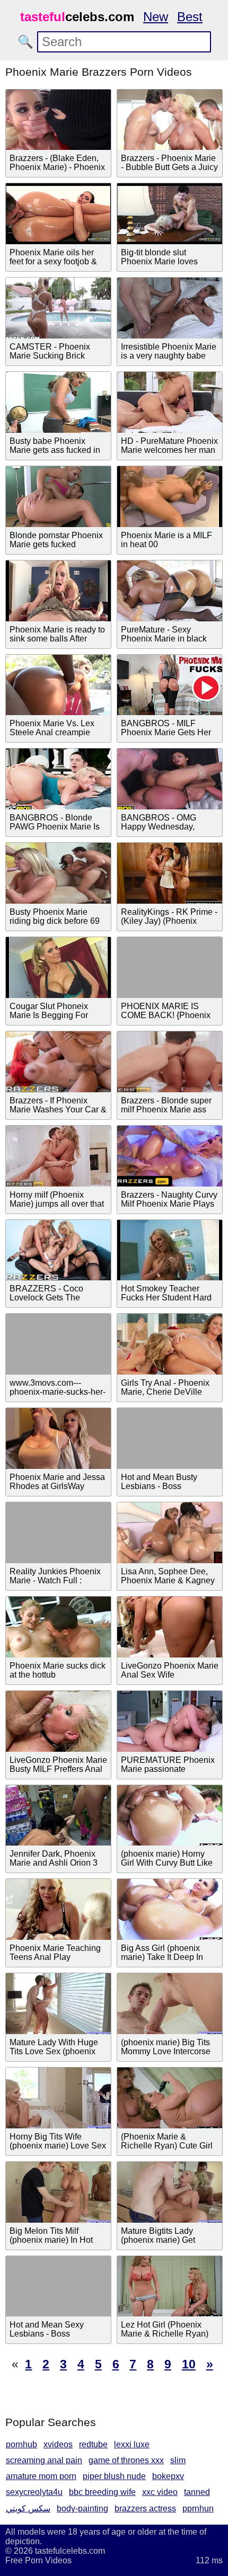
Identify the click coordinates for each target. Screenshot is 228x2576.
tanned (197, 2492)
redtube (93, 2444)
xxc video (160, 2492)
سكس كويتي (28, 2508)
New (156, 17)
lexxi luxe (132, 2444)
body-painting (82, 2508)
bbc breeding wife (102, 2492)
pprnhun (198, 2508)
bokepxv (168, 2476)
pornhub (21, 2444)
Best (190, 17)
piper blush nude (114, 2476)
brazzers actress (145, 2508)
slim (178, 2460)
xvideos (58, 2444)
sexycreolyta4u (34, 2492)
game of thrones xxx (126, 2460)
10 (189, 2364)
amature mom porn (41, 2476)
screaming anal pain (44, 2460)
